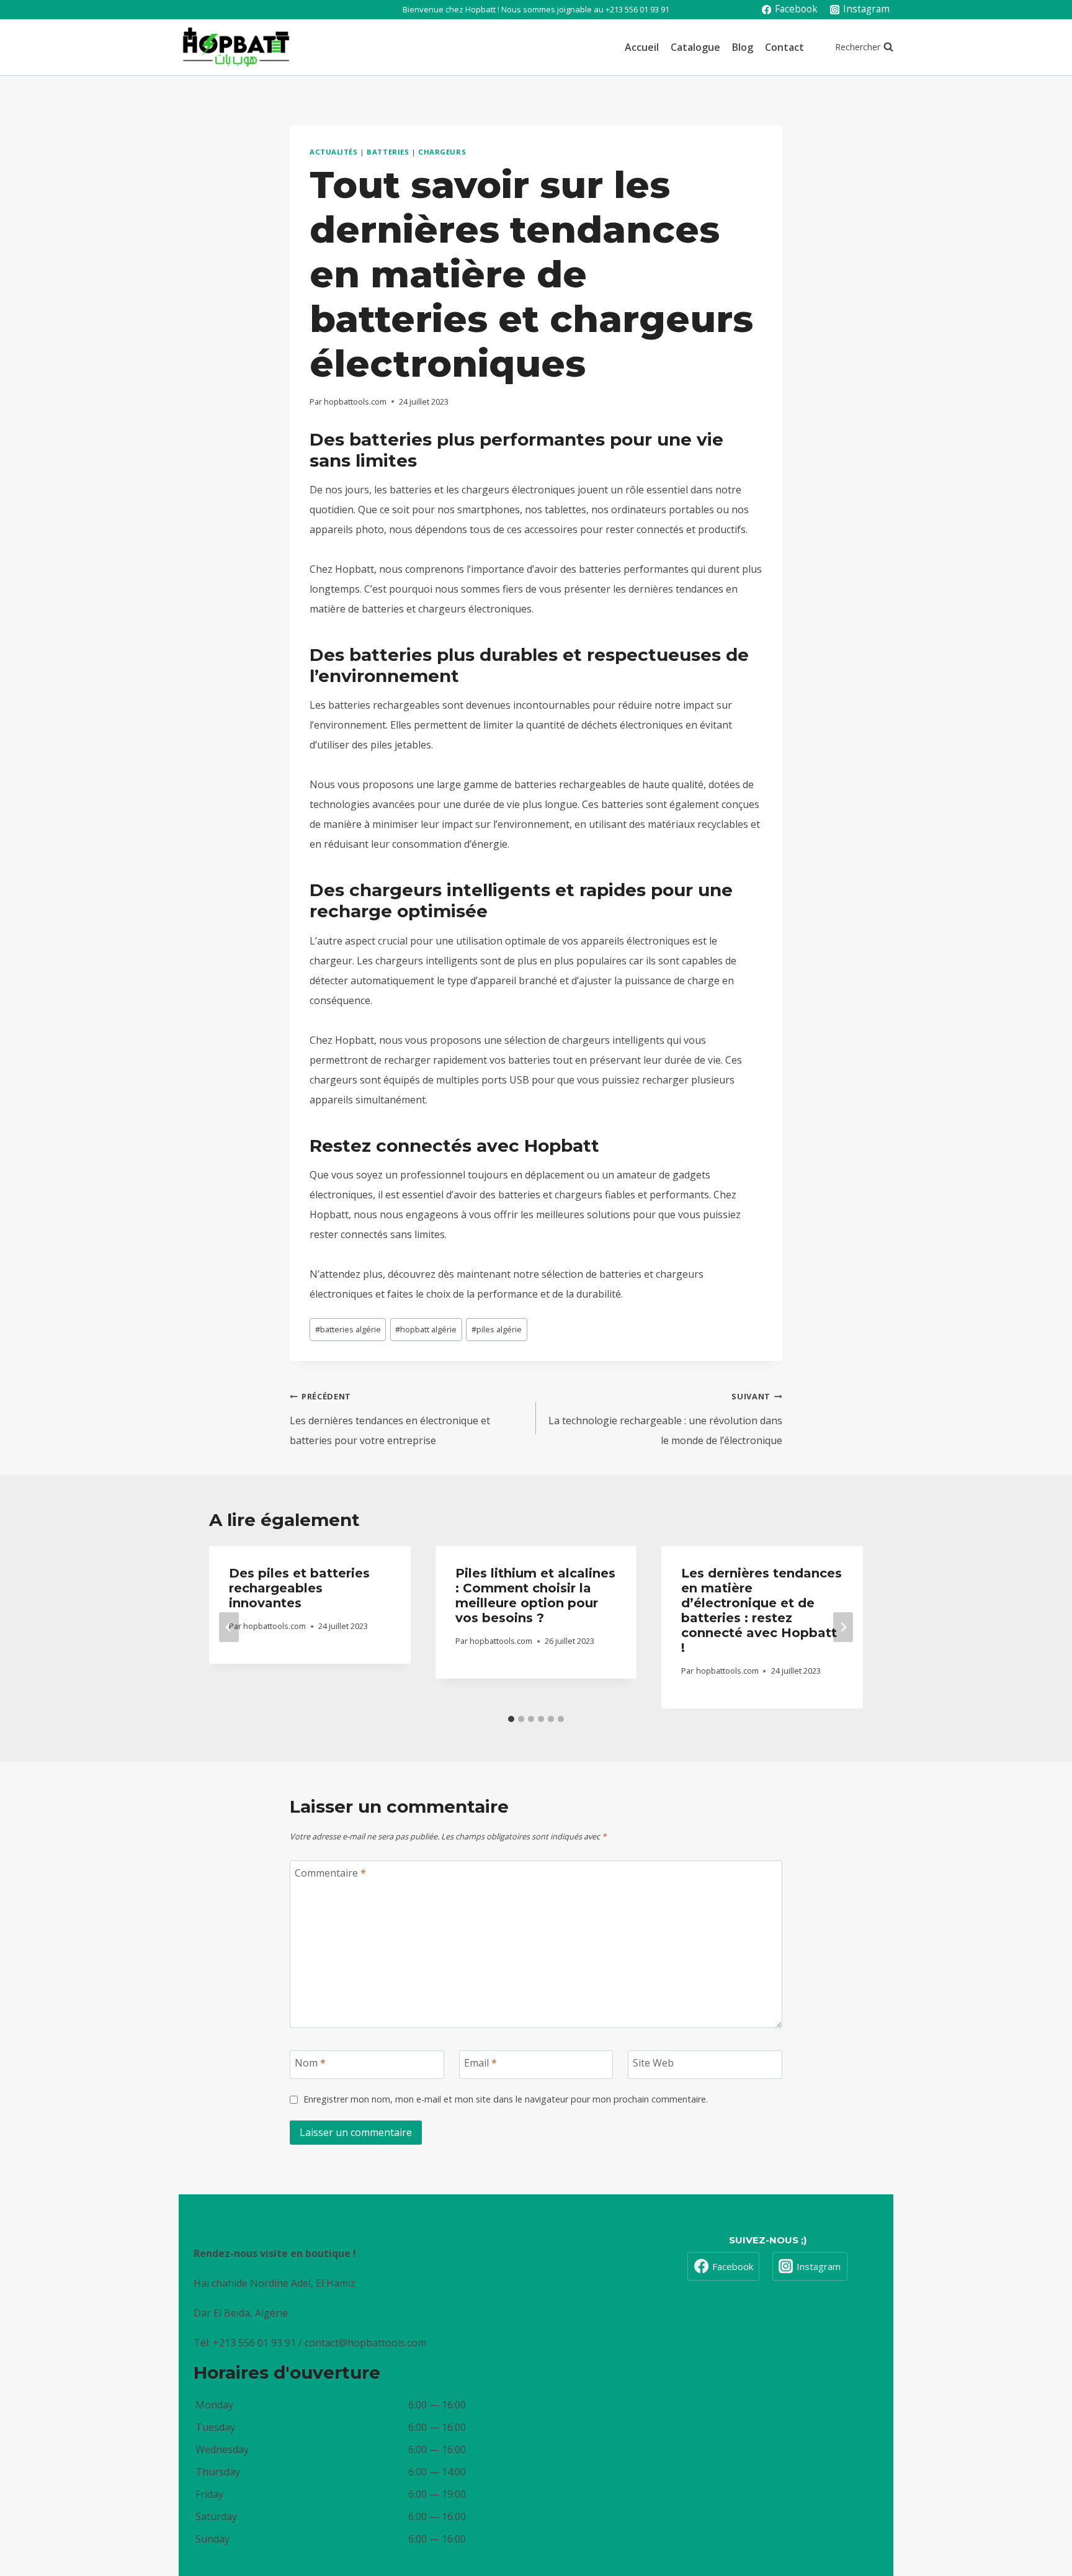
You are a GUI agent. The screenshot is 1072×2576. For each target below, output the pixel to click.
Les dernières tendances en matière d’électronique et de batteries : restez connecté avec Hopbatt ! (762, 1610)
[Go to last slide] (229, 1627)
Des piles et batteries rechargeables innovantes (299, 1588)
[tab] (511, 1719)
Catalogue (695, 47)
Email (480, 2063)
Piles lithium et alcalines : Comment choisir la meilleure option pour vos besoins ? (535, 1595)
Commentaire (330, 1873)
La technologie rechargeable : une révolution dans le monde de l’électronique (665, 1419)
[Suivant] (843, 1627)
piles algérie (497, 1329)
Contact (784, 47)
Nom (310, 2063)
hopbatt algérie (426, 1329)
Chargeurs (442, 152)
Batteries (388, 152)
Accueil (642, 47)
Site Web (653, 2063)
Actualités (334, 152)
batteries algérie (348, 1329)
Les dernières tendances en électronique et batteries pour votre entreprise (390, 1419)
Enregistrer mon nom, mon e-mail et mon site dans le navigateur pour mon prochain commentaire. (506, 2099)
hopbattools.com (355, 402)
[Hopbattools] (236, 47)
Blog (743, 47)
